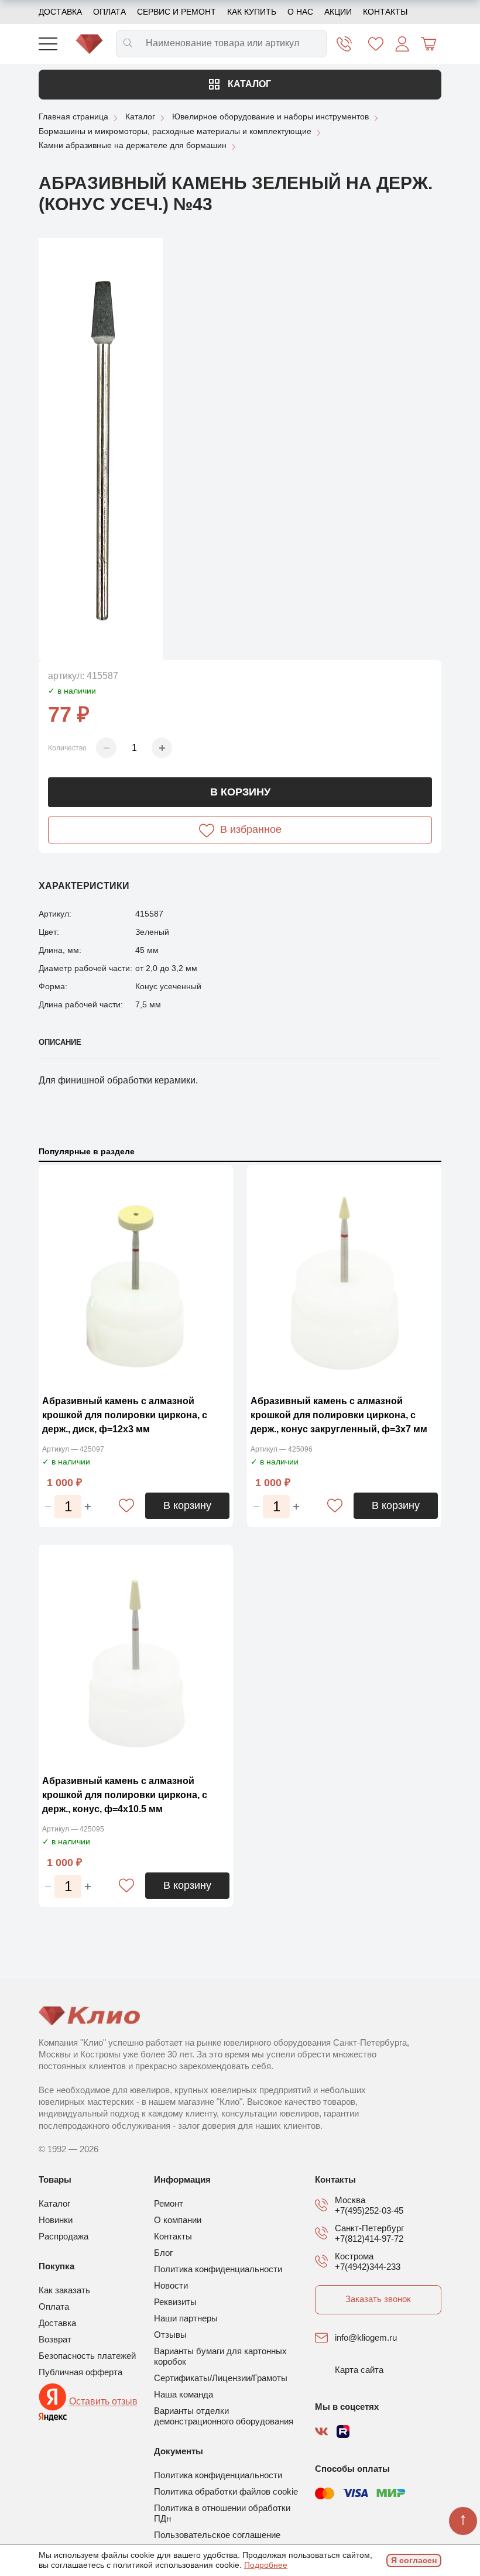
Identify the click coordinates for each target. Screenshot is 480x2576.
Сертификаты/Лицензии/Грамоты (221, 2378)
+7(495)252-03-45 (369, 2210)
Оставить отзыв (103, 2402)
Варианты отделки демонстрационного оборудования (224, 2416)
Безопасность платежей (87, 2356)
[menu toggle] (48, 44)
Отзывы (170, 2335)
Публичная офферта (80, 2372)
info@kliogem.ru (366, 2337)
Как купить (252, 12)
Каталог (248, 84)
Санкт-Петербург (369, 2228)
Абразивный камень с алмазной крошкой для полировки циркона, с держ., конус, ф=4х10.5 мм (125, 1795)
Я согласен (414, 2560)
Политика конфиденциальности (218, 2269)
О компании (178, 2220)
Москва (350, 2200)
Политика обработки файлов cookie (226, 2491)
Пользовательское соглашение (217, 2535)
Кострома (354, 2256)
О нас (300, 12)
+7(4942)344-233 (368, 2267)
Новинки (56, 2220)
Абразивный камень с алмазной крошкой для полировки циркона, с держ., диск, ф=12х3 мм (125, 1415)
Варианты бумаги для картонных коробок (220, 2356)
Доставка (60, 12)
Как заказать (64, 2290)
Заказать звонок (378, 2299)
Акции (338, 12)
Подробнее (266, 2565)
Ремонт (169, 2203)
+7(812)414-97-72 (369, 2239)
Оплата (109, 12)
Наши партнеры (186, 2318)
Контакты (385, 12)
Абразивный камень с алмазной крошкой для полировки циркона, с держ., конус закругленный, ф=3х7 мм (339, 1415)
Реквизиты (175, 2302)
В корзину (240, 792)
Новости (171, 2285)
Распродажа (64, 2236)
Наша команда (184, 2394)
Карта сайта (359, 2370)
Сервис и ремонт (176, 12)
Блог (163, 2253)
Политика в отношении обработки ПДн (222, 2513)
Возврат (55, 2339)
